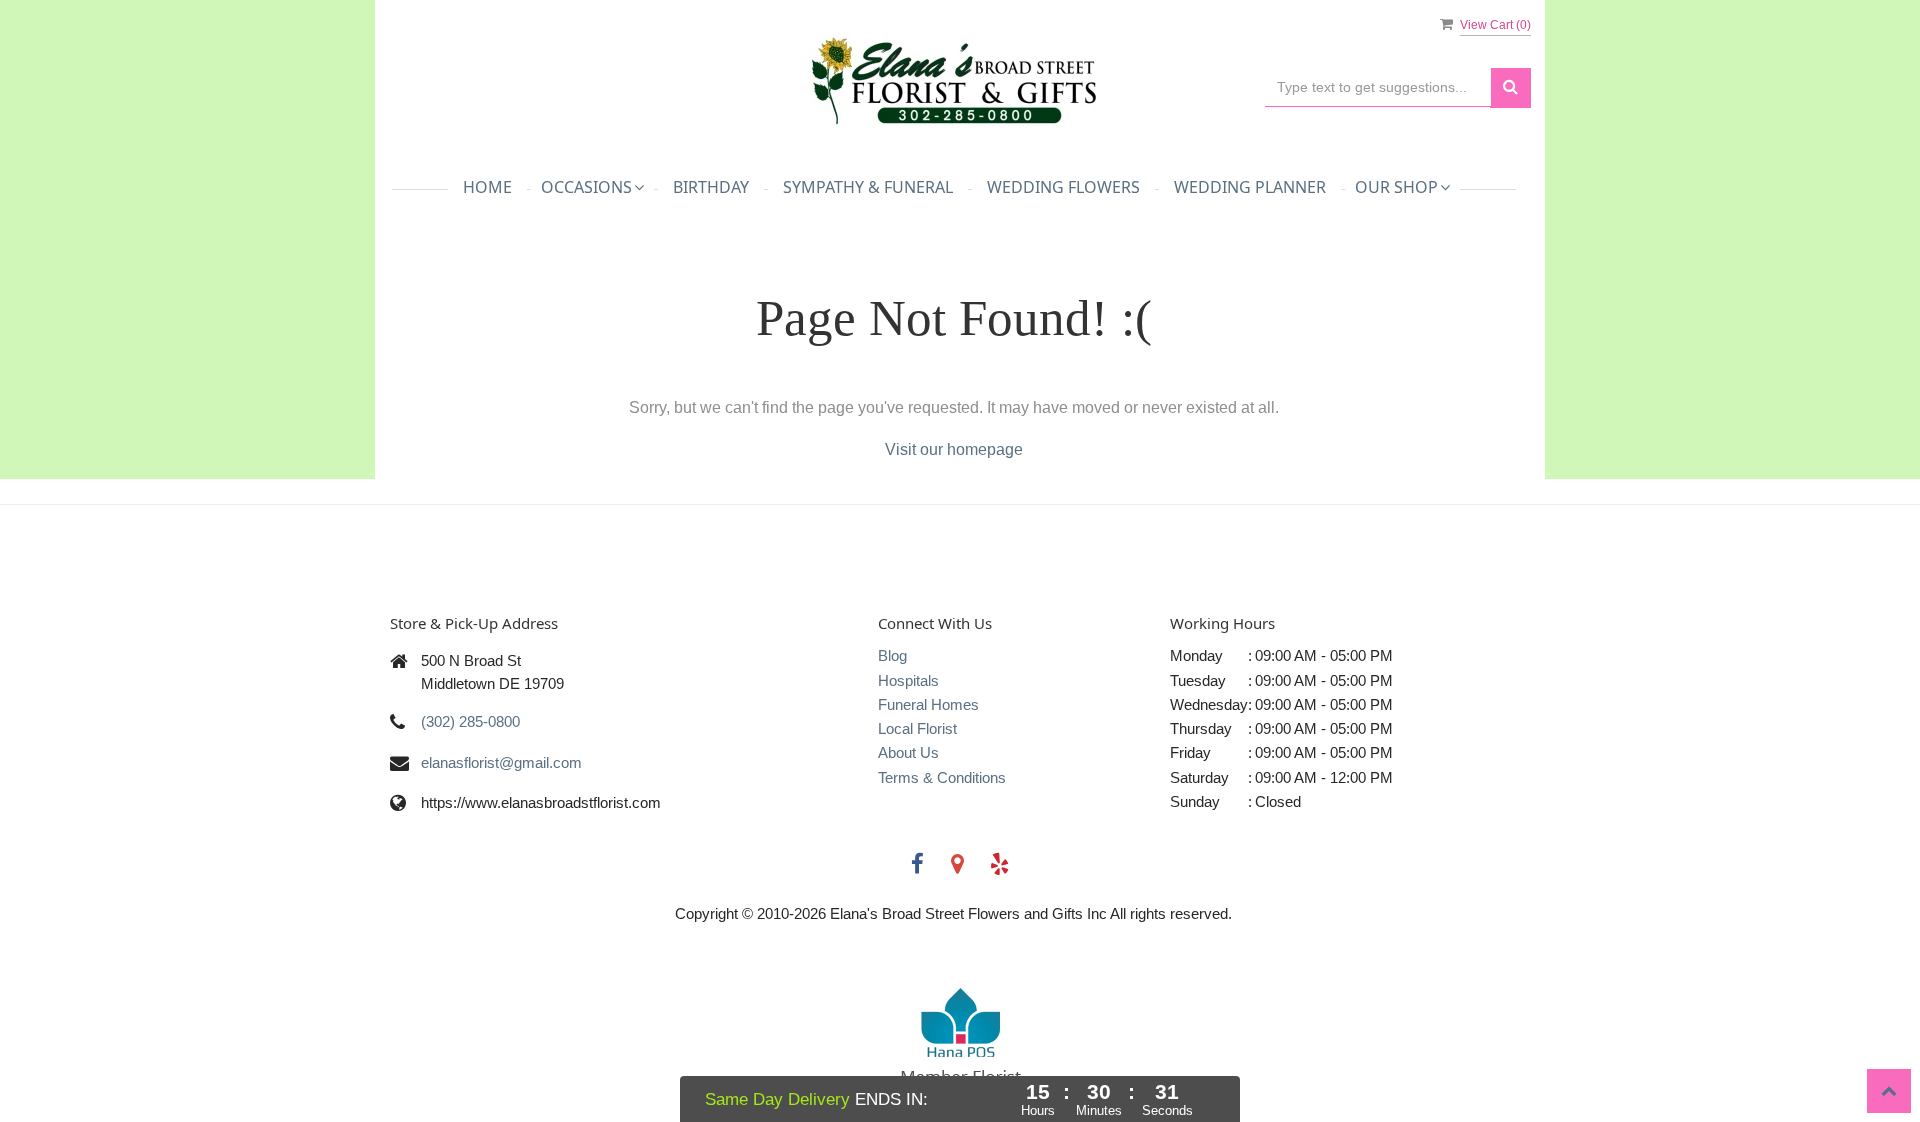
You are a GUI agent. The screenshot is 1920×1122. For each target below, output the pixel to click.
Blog (892, 655)
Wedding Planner (1250, 187)
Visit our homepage (954, 449)
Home (487, 187)
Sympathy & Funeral (868, 187)
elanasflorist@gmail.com (501, 762)
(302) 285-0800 (470, 721)
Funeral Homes (928, 704)
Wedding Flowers (1063, 187)
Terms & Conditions (942, 777)
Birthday (711, 187)
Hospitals (908, 680)
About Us (908, 752)
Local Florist (917, 728)
